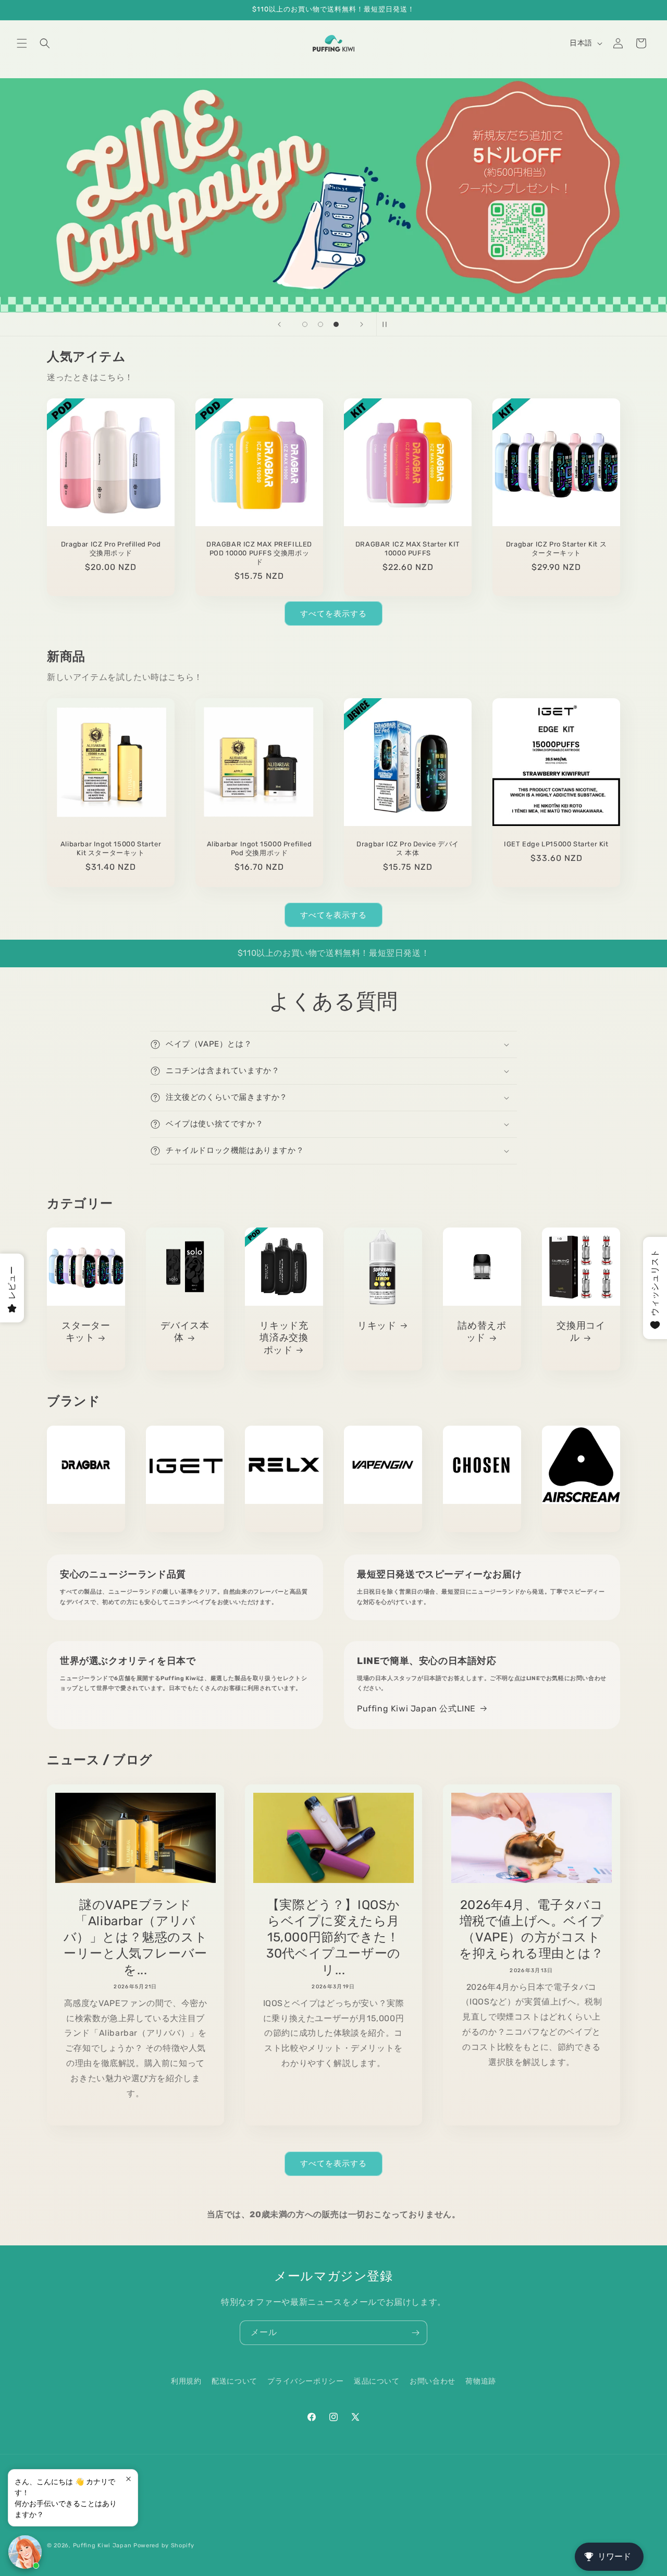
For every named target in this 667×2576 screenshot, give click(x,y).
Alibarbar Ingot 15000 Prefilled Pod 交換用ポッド (260, 848)
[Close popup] (128, 2479)
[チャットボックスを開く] (25, 2552)
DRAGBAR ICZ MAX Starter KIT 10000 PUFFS (408, 549)
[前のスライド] (279, 324)
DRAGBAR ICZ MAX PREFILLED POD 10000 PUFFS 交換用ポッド (259, 553)
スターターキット (86, 1332)
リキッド (377, 1326)
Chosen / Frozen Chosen (482, 1520)
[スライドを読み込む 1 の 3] (305, 324)
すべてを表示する (333, 614)
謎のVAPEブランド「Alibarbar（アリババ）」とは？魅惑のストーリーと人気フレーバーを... (136, 1937)
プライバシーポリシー (305, 2381)
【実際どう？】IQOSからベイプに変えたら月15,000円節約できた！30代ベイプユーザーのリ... (333, 1937)
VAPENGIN (383, 1520)
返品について (377, 2381)
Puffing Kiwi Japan (102, 2545)
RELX (284, 1520)
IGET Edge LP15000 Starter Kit (556, 844)
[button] (22, 43)
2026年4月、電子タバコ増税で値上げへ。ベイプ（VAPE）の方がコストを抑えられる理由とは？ (532, 1929)
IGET (185, 1520)
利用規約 (186, 2381)
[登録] (415, 2333)
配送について (234, 2381)
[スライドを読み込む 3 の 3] (336, 324)
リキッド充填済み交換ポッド (284, 1338)
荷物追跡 (480, 2381)
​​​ (330, 195)
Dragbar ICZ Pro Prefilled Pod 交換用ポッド (111, 549)
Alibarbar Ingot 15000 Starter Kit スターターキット (111, 848)
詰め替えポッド (482, 1332)
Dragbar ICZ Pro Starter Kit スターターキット (556, 549)
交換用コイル (581, 1332)
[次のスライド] (362, 324)
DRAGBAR (86, 1520)
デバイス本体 (185, 1332)
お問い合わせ (433, 2381)
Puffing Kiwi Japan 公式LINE (416, 1709)
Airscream (581, 1520)
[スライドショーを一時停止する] (388, 324)
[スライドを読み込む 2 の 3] (320, 324)
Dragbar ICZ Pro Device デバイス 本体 (408, 848)
